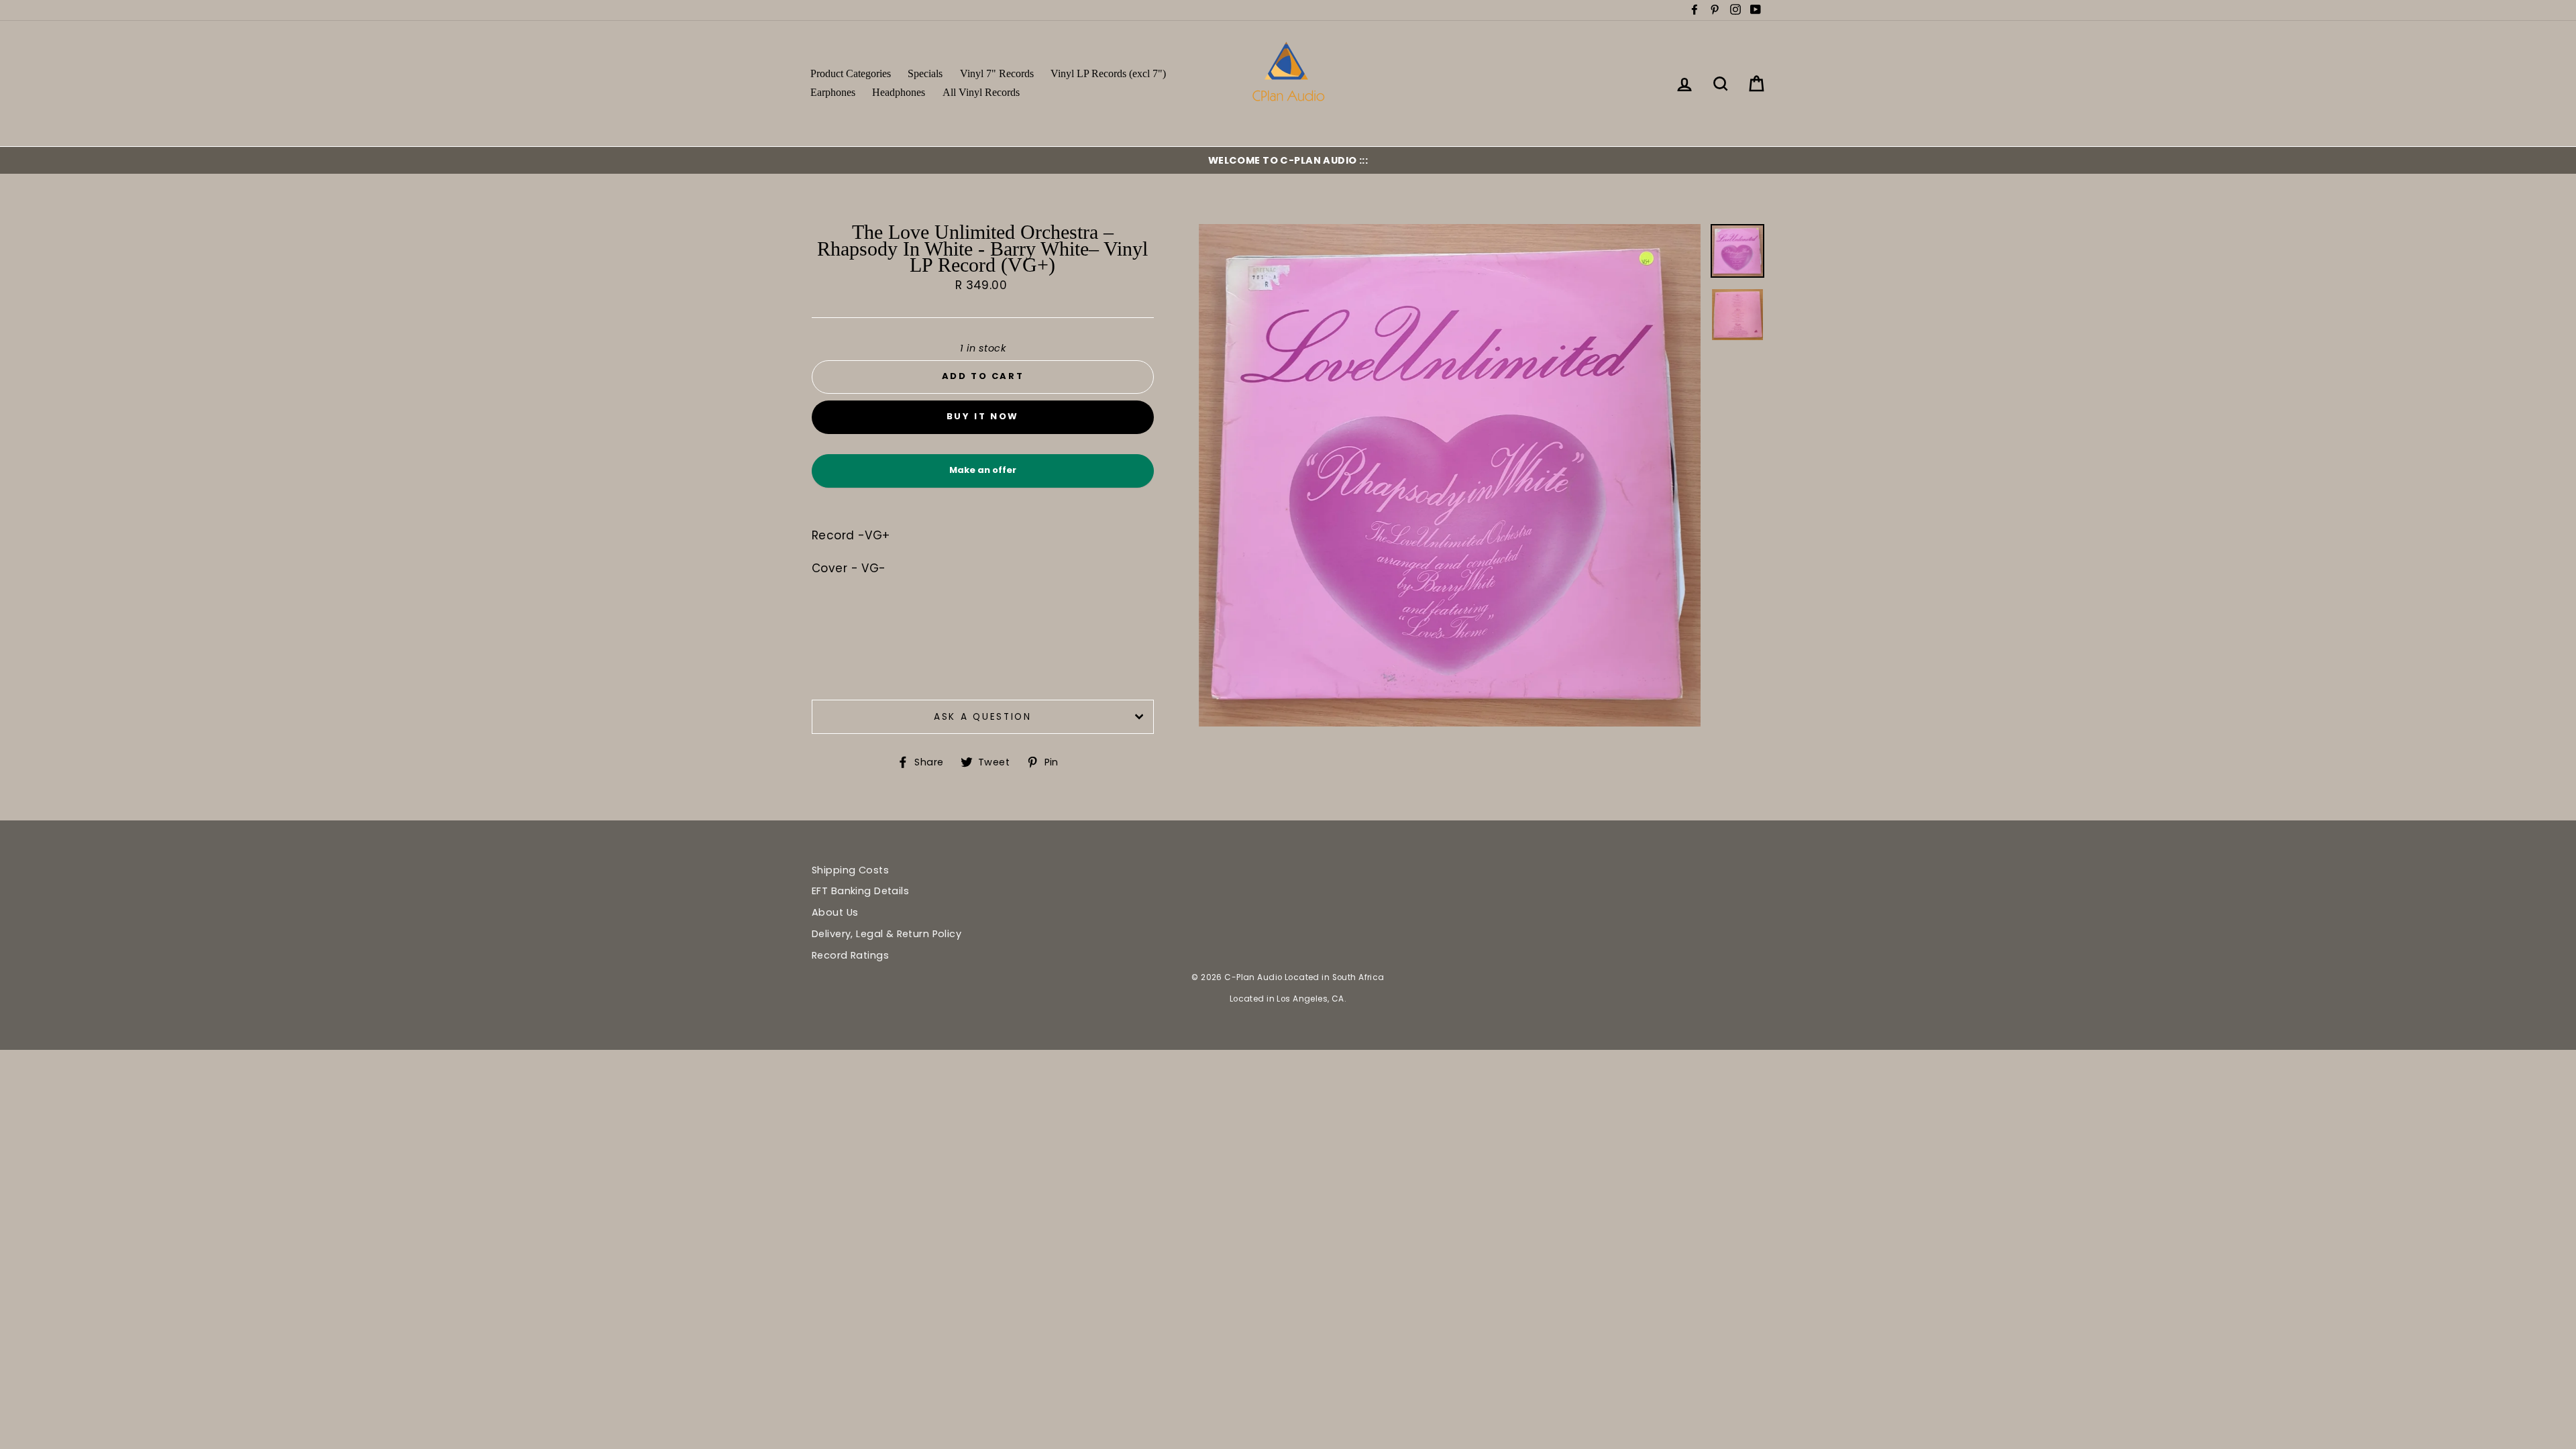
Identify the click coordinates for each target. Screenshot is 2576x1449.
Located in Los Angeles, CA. (1288, 999)
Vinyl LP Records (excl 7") (1108, 73)
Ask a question (983, 717)
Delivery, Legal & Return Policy (887, 934)
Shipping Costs (850, 870)
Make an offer (983, 475)
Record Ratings (850, 955)
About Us (835, 912)
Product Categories (851, 73)
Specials (925, 73)
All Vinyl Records (981, 92)
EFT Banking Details (860, 891)
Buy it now (983, 416)
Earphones (833, 92)
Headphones (899, 92)
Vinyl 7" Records (997, 73)
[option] (1288, 160)
